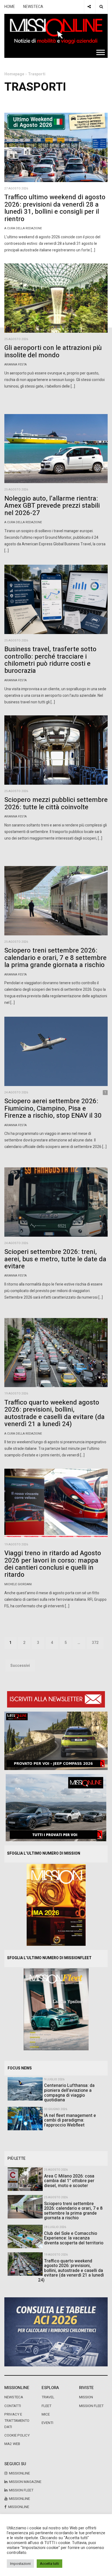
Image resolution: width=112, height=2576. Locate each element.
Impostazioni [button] (20, 2564)
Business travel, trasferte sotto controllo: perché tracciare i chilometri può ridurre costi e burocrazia (50, 660)
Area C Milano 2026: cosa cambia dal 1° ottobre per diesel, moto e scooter (69, 2181)
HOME (10, 7)
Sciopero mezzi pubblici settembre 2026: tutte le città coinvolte (56, 803)
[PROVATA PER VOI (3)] (56, 1808)
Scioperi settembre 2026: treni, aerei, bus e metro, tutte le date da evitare (55, 1259)
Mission (86, 2397)
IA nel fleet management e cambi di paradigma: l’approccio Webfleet (70, 2120)
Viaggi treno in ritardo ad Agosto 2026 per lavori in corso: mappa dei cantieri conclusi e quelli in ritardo (53, 1564)
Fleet (46, 2406)
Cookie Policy (17, 2435)
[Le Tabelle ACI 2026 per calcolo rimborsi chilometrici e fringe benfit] (56, 2332)
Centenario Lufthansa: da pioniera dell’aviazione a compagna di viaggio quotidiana (69, 2093)
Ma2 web (12, 2444)
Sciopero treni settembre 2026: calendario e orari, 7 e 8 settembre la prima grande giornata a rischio (55, 958)
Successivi (20, 1666)
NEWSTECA (33, 7)
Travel (48, 2397)
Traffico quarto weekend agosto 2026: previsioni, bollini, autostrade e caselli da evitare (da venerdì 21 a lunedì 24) (55, 1413)
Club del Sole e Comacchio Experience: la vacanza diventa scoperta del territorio (74, 2238)
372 (95, 1643)
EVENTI (47, 2423)
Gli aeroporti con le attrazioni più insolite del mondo (53, 351)
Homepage (14, 74)
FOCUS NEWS (20, 2068)
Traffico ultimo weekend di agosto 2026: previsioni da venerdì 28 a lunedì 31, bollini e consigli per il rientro (55, 208)
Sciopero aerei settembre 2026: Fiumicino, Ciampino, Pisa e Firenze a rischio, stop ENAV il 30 (53, 1108)
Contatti (13, 2406)
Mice (46, 2414)
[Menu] (101, 52)
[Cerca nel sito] (101, 7)
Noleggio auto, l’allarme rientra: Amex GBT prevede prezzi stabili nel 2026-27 (52, 506)
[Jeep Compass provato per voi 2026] (56, 1741)
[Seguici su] (89, 7)
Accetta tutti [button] (49, 2564)
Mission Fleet (91, 2406)
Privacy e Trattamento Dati (17, 2421)
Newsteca (14, 2397)
